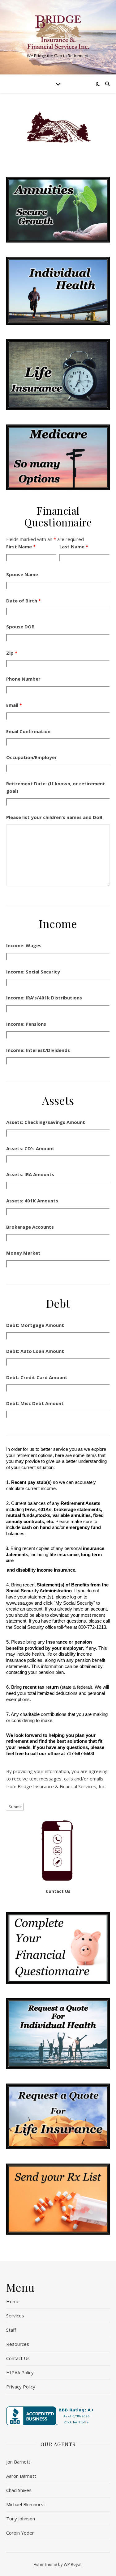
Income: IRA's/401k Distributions (44, 998)
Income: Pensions (26, 1024)
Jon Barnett (18, 2462)
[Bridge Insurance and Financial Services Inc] (58, 32)
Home (13, 2301)
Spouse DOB (20, 627)
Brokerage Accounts (30, 1227)
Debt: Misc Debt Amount (35, 1403)
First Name (21, 547)
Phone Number (23, 679)
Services (15, 2316)
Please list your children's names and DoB (54, 817)
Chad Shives (19, 2490)
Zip (12, 653)
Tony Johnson (21, 2519)
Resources (18, 2344)
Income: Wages (24, 945)
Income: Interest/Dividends (38, 1050)
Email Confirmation (28, 731)
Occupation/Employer (32, 757)
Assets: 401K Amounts (32, 1201)
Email (14, 705)
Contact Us (58, 1891)
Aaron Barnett (21, 2476)
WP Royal (73, 2564)
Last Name (74, 547)
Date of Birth (24, 601)
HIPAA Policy (20, 2372)
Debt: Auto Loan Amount (35, 1351)
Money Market (23, 1253)
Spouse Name (22, 574)
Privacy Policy (21, 2387)
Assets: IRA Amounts (30, 1174)
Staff (11, 2330)
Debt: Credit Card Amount (37, 1377)
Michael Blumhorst (26, 2504)
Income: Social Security (33, 972)
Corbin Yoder (20, 2533)
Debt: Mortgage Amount (35, 1325)
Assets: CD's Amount (30, 1148)
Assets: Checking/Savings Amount (46, 1122)
